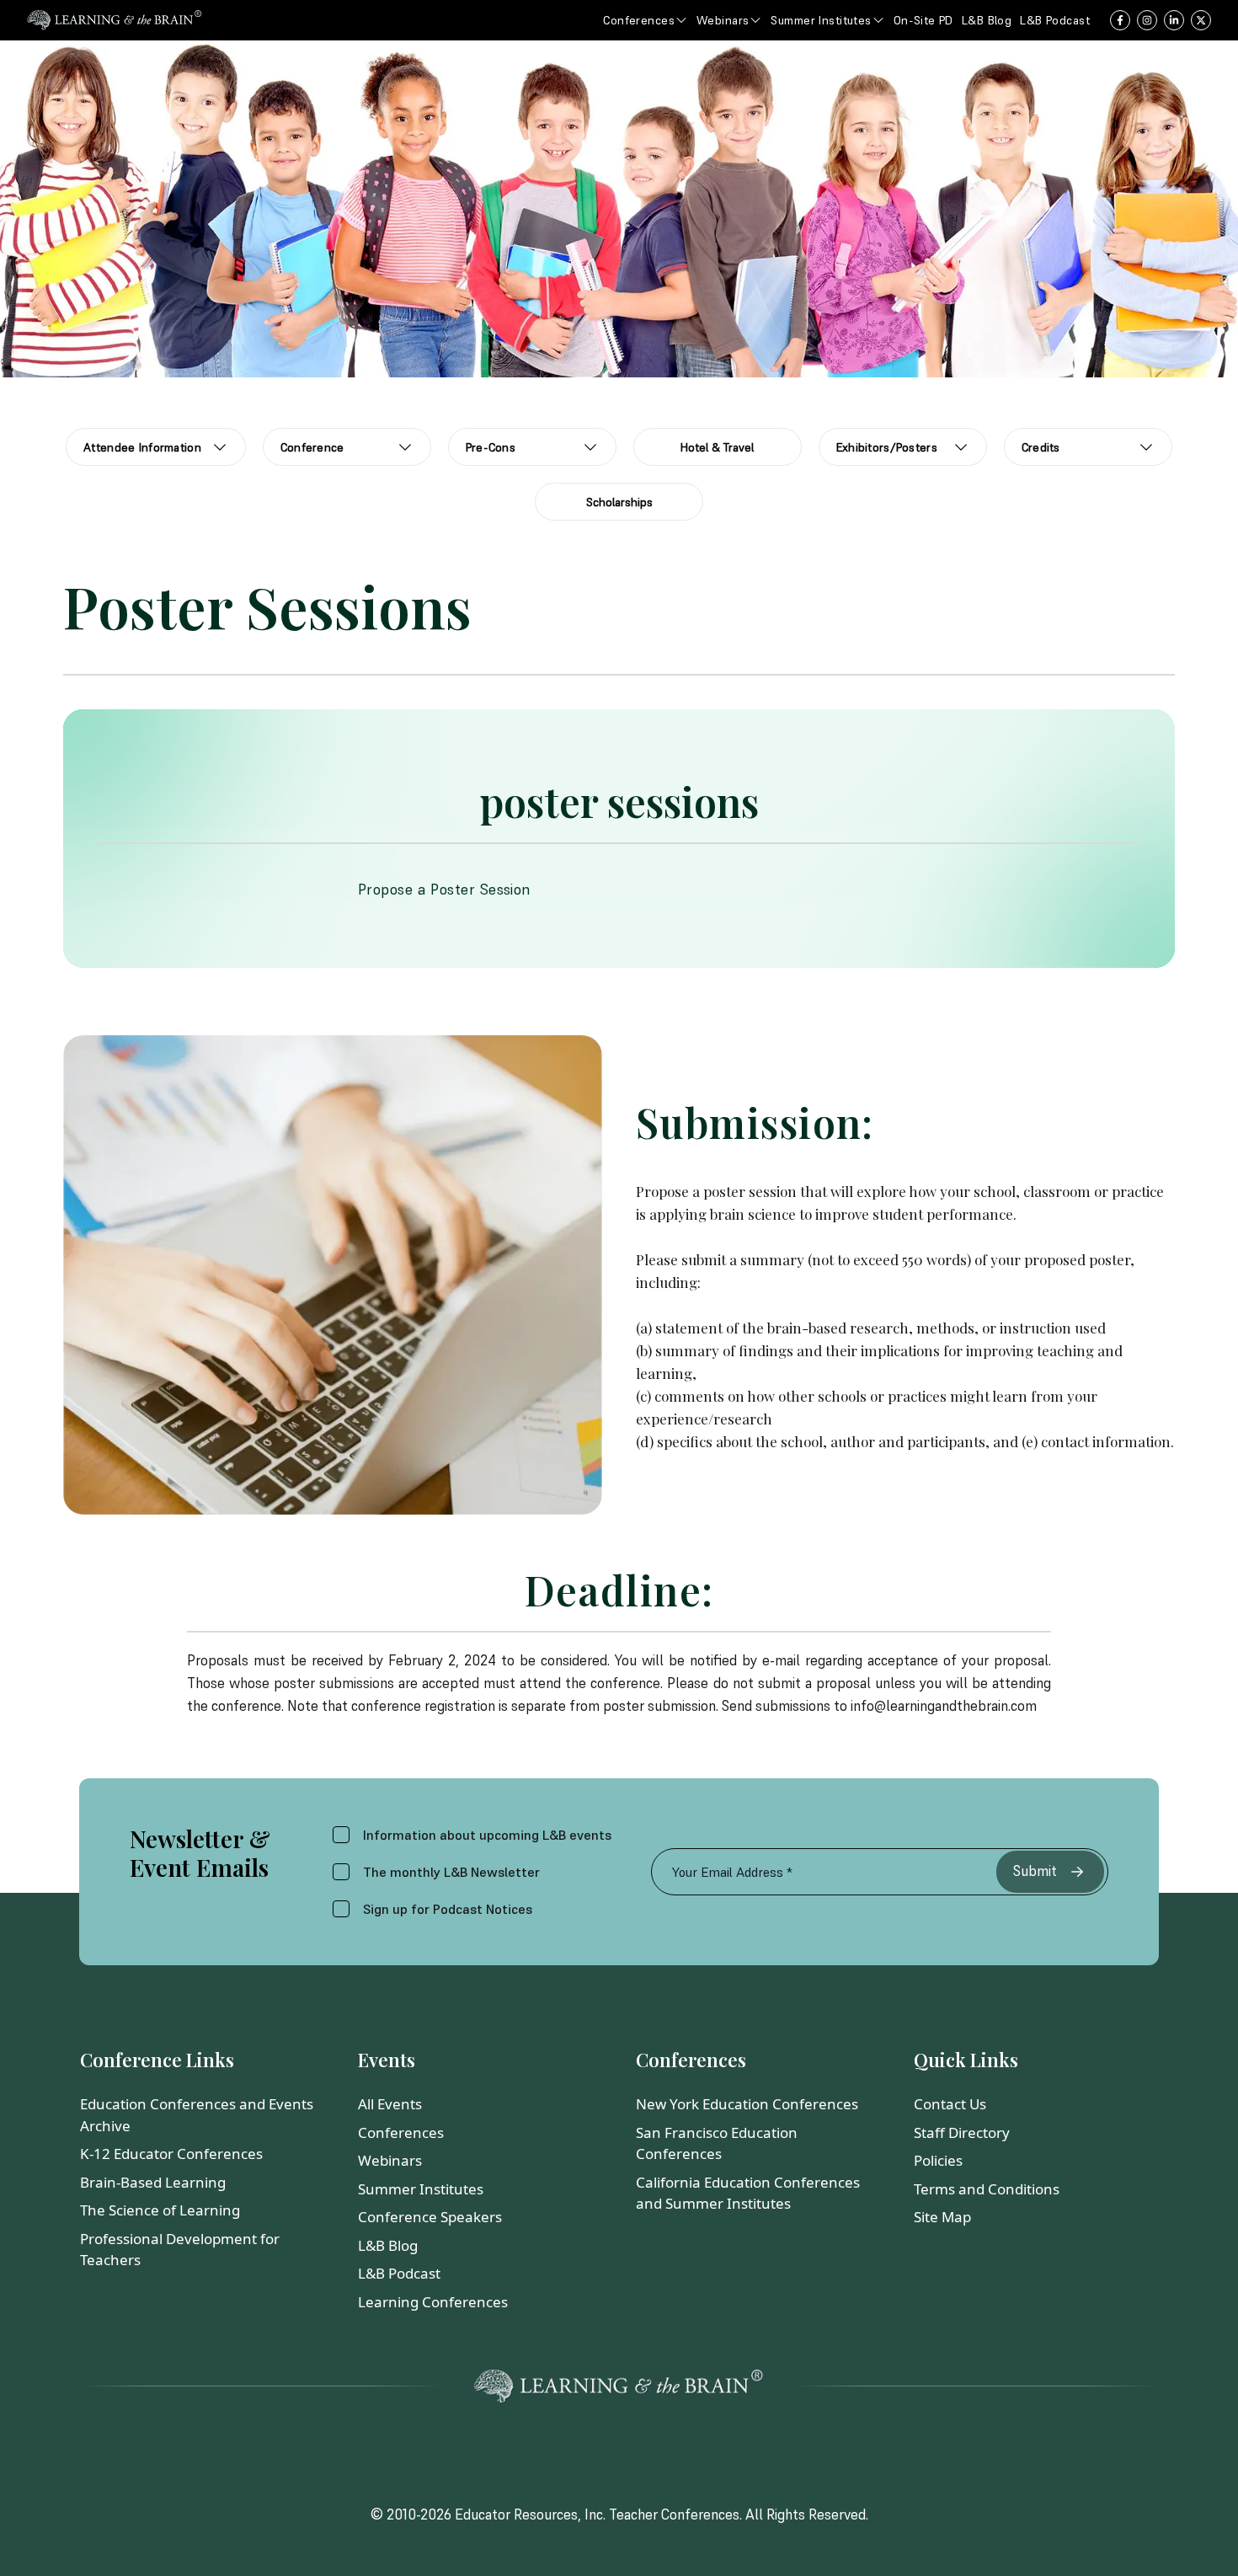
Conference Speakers (430, 2217)
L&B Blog (388, 2245)
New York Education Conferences (747, 2104)
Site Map (942, 2217)
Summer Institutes (421, 2189)
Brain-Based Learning (153, 2182)
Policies (938, 2160)
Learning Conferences (433, 2302)
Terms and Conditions (987, 2189)
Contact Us (950, 2104)
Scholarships (619, 502)
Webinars (390, 2160)
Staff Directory (962, 2132)
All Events (390, 2104)
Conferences (401, 2132)
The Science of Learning (160, 2210)
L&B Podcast (399, 2273)
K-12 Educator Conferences (171, 2154)
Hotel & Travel (717, 447)
